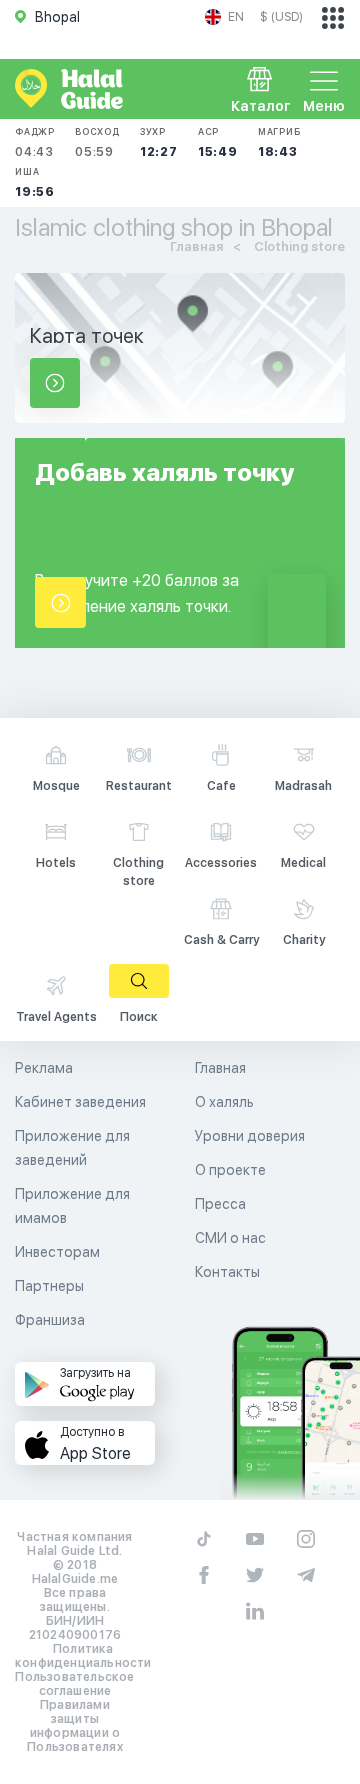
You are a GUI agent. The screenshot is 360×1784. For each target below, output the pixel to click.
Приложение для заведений (72, 1148)
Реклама (44, 1068)
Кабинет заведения (80, 1102)
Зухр (159, 142)
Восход (97, 142)
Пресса (220, 1204)
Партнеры (49, 1286)
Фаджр (35, 142)
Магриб (279, 142)
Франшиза (50, 1320)
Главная (220, 1068)
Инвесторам (57, 1252)
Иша (35, 182)
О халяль (224, 1102)
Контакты (227, 1272)
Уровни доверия (250, 1136)
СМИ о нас (230, 1238)
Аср (218, 142)
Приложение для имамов (72, 1206)
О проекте (230, 1170)
